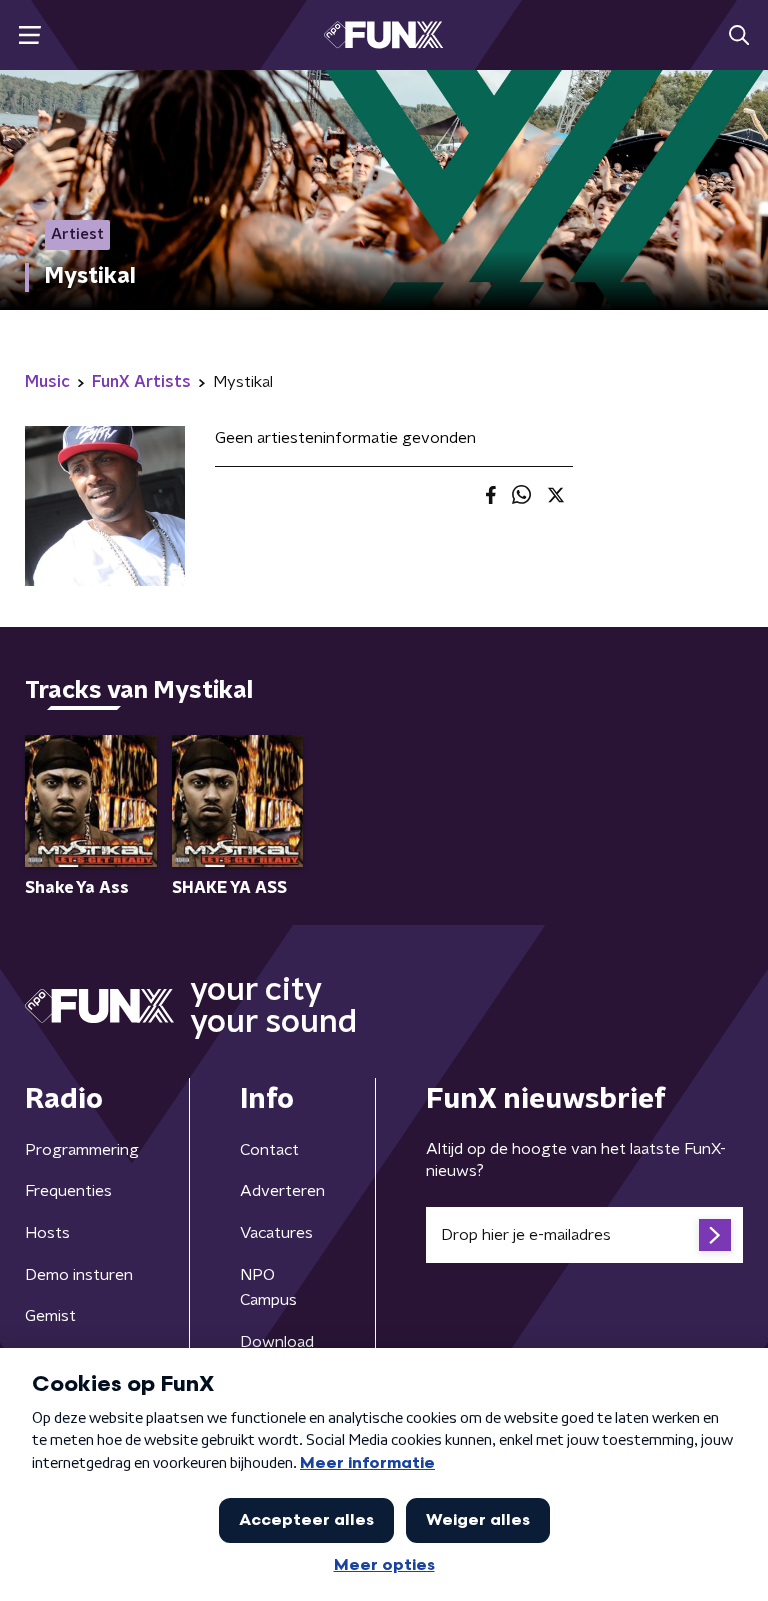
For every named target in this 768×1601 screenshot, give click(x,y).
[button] (29, 35)
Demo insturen (79, 1275)
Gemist (50, 1316)
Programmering (82, 1150)
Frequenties (68, 1191)
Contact (269, 1150)
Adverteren (282, 1191)
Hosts (47, 1233)
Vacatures (276, 1233)
